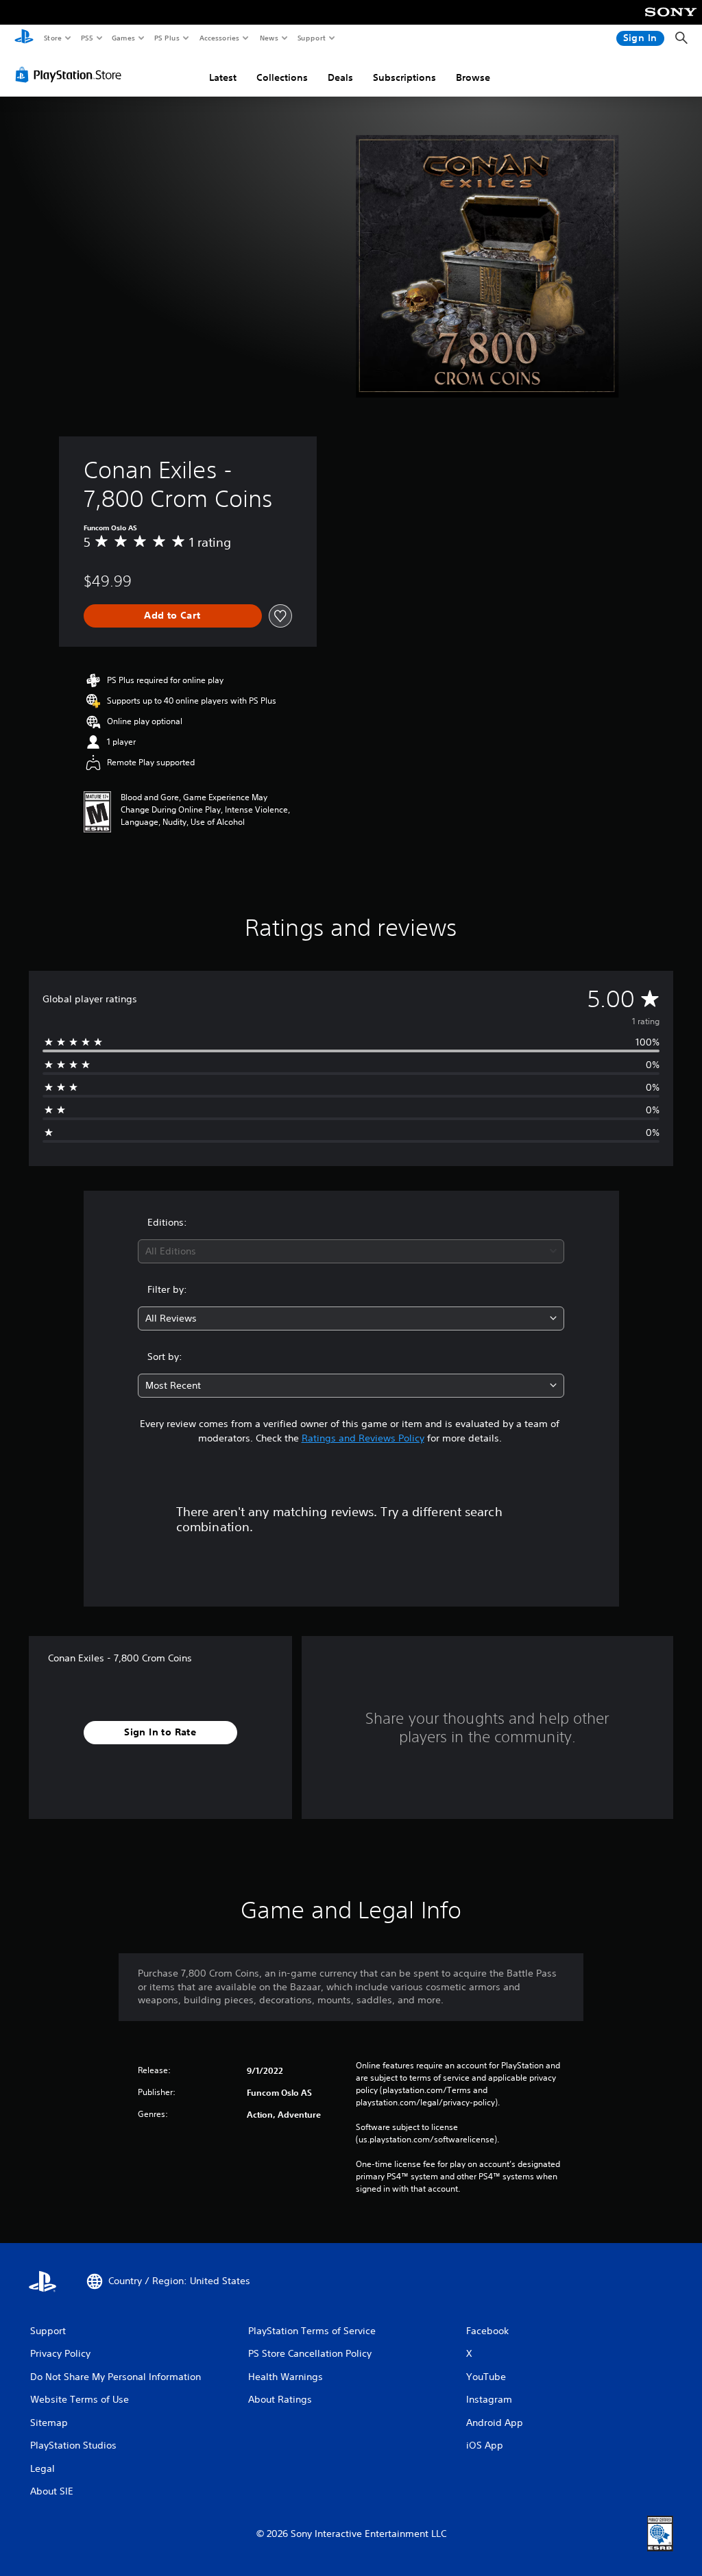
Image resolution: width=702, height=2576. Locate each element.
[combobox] (351, 1251)
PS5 (87, 38)
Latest (223, 77)
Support (311, 38)
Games (123, 38)
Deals (340, 77)
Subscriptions (404, 77)
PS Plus (167, 38)
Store (52, 38)
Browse (473, 77)
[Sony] (671, 21)
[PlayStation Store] (71, 75)
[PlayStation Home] (24, 38)
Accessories (219, 38)
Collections (282, 77)
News (269, 38)
